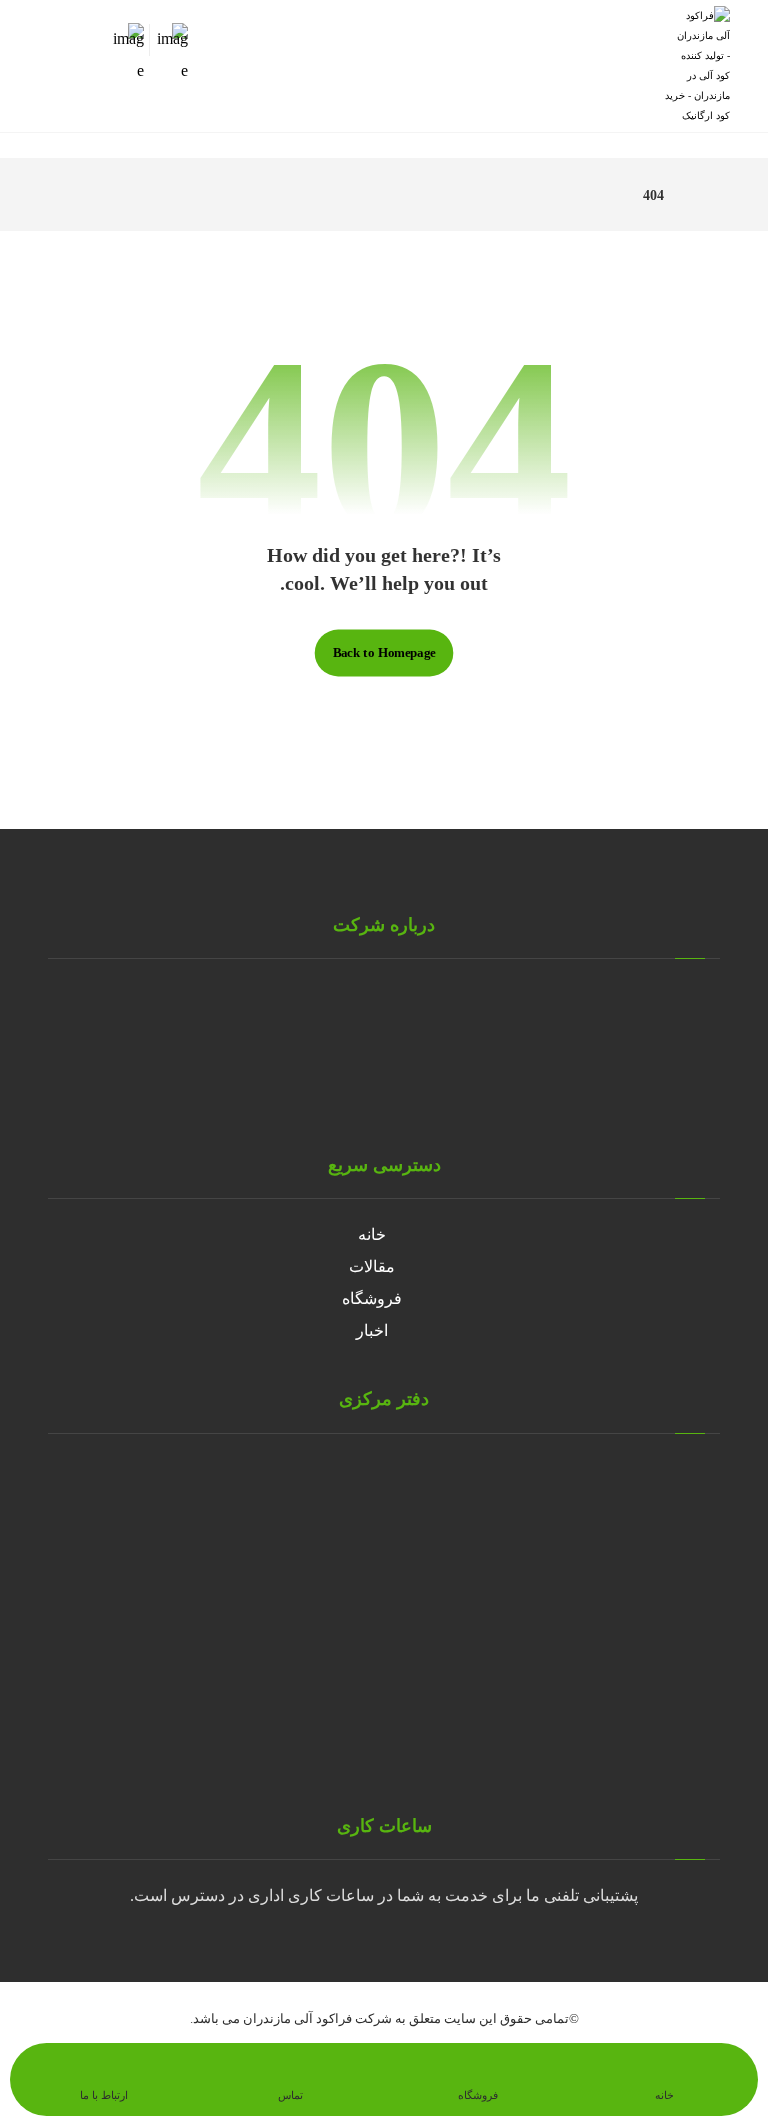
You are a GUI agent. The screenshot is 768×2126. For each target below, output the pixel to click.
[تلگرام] (404, 1093)
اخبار (372, 1330)
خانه (372, 1234)
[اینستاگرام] (364, 1093)
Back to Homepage (384, 653)
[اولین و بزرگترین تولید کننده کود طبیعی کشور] (697, 66)
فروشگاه (372, 1298)
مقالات (372, 1266)
